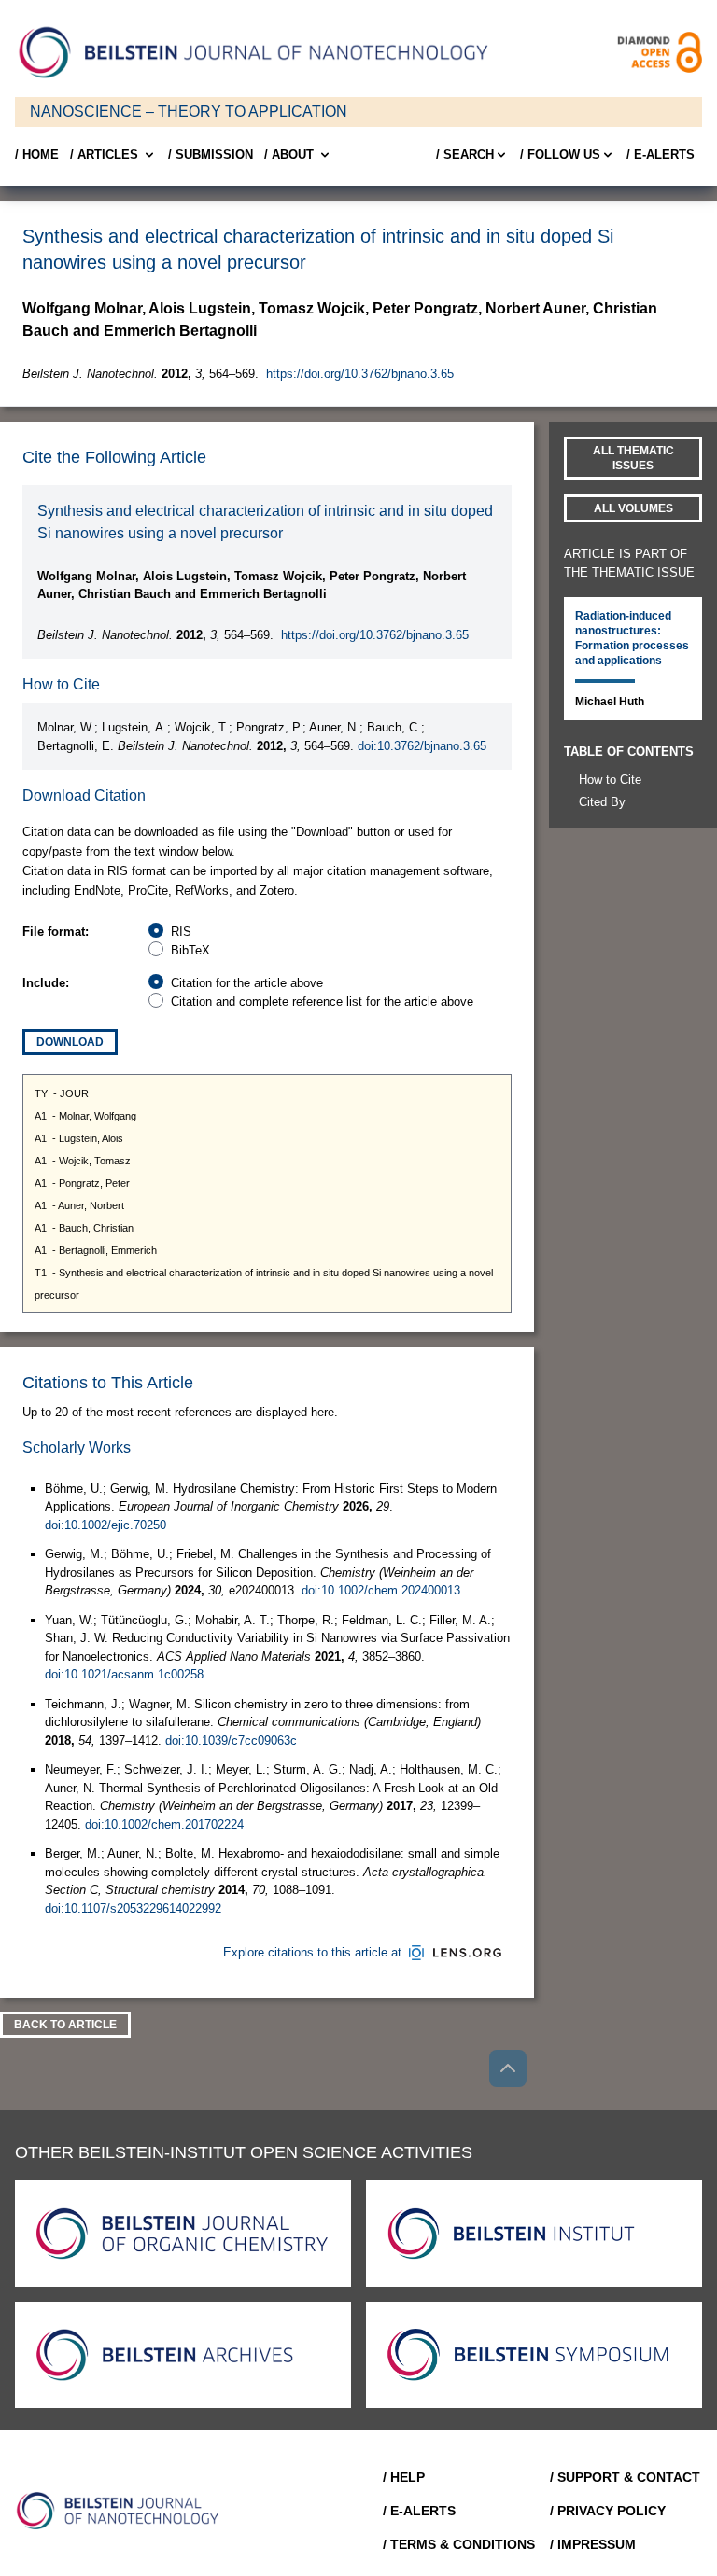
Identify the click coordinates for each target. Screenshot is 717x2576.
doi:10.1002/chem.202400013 (381, 1590)
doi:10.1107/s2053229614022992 (133, 1908)
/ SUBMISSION (211, 154)
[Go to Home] (123, 2511)
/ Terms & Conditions (459, 2544)
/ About (289, 154)
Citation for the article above (247, 983)
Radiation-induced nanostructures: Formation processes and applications (632, 638)
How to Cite (610, 780)
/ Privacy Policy (608, 2511)
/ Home (37, 154)
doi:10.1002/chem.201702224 (164, 1824)
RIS (181, 932)
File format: (56, 932)
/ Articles (104, 154)
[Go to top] (508, 2068)
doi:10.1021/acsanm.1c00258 (124, 1674)
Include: (46, 983)
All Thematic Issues (633, 458)
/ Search (465, 154)
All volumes (633, 508)
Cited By (602, 802)
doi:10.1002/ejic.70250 (105, 1525)
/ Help (404, 2477)
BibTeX (190, 950)
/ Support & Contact (625, 2477)
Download (70, 1042)
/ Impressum (593, 2544)
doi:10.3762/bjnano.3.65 (422, 746)
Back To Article (65, 2025)
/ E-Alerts (661, 154)
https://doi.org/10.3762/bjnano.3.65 (360, 374)
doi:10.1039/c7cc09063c (231, 1741)
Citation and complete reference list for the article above (322, 1002)
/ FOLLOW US (560, 154)
